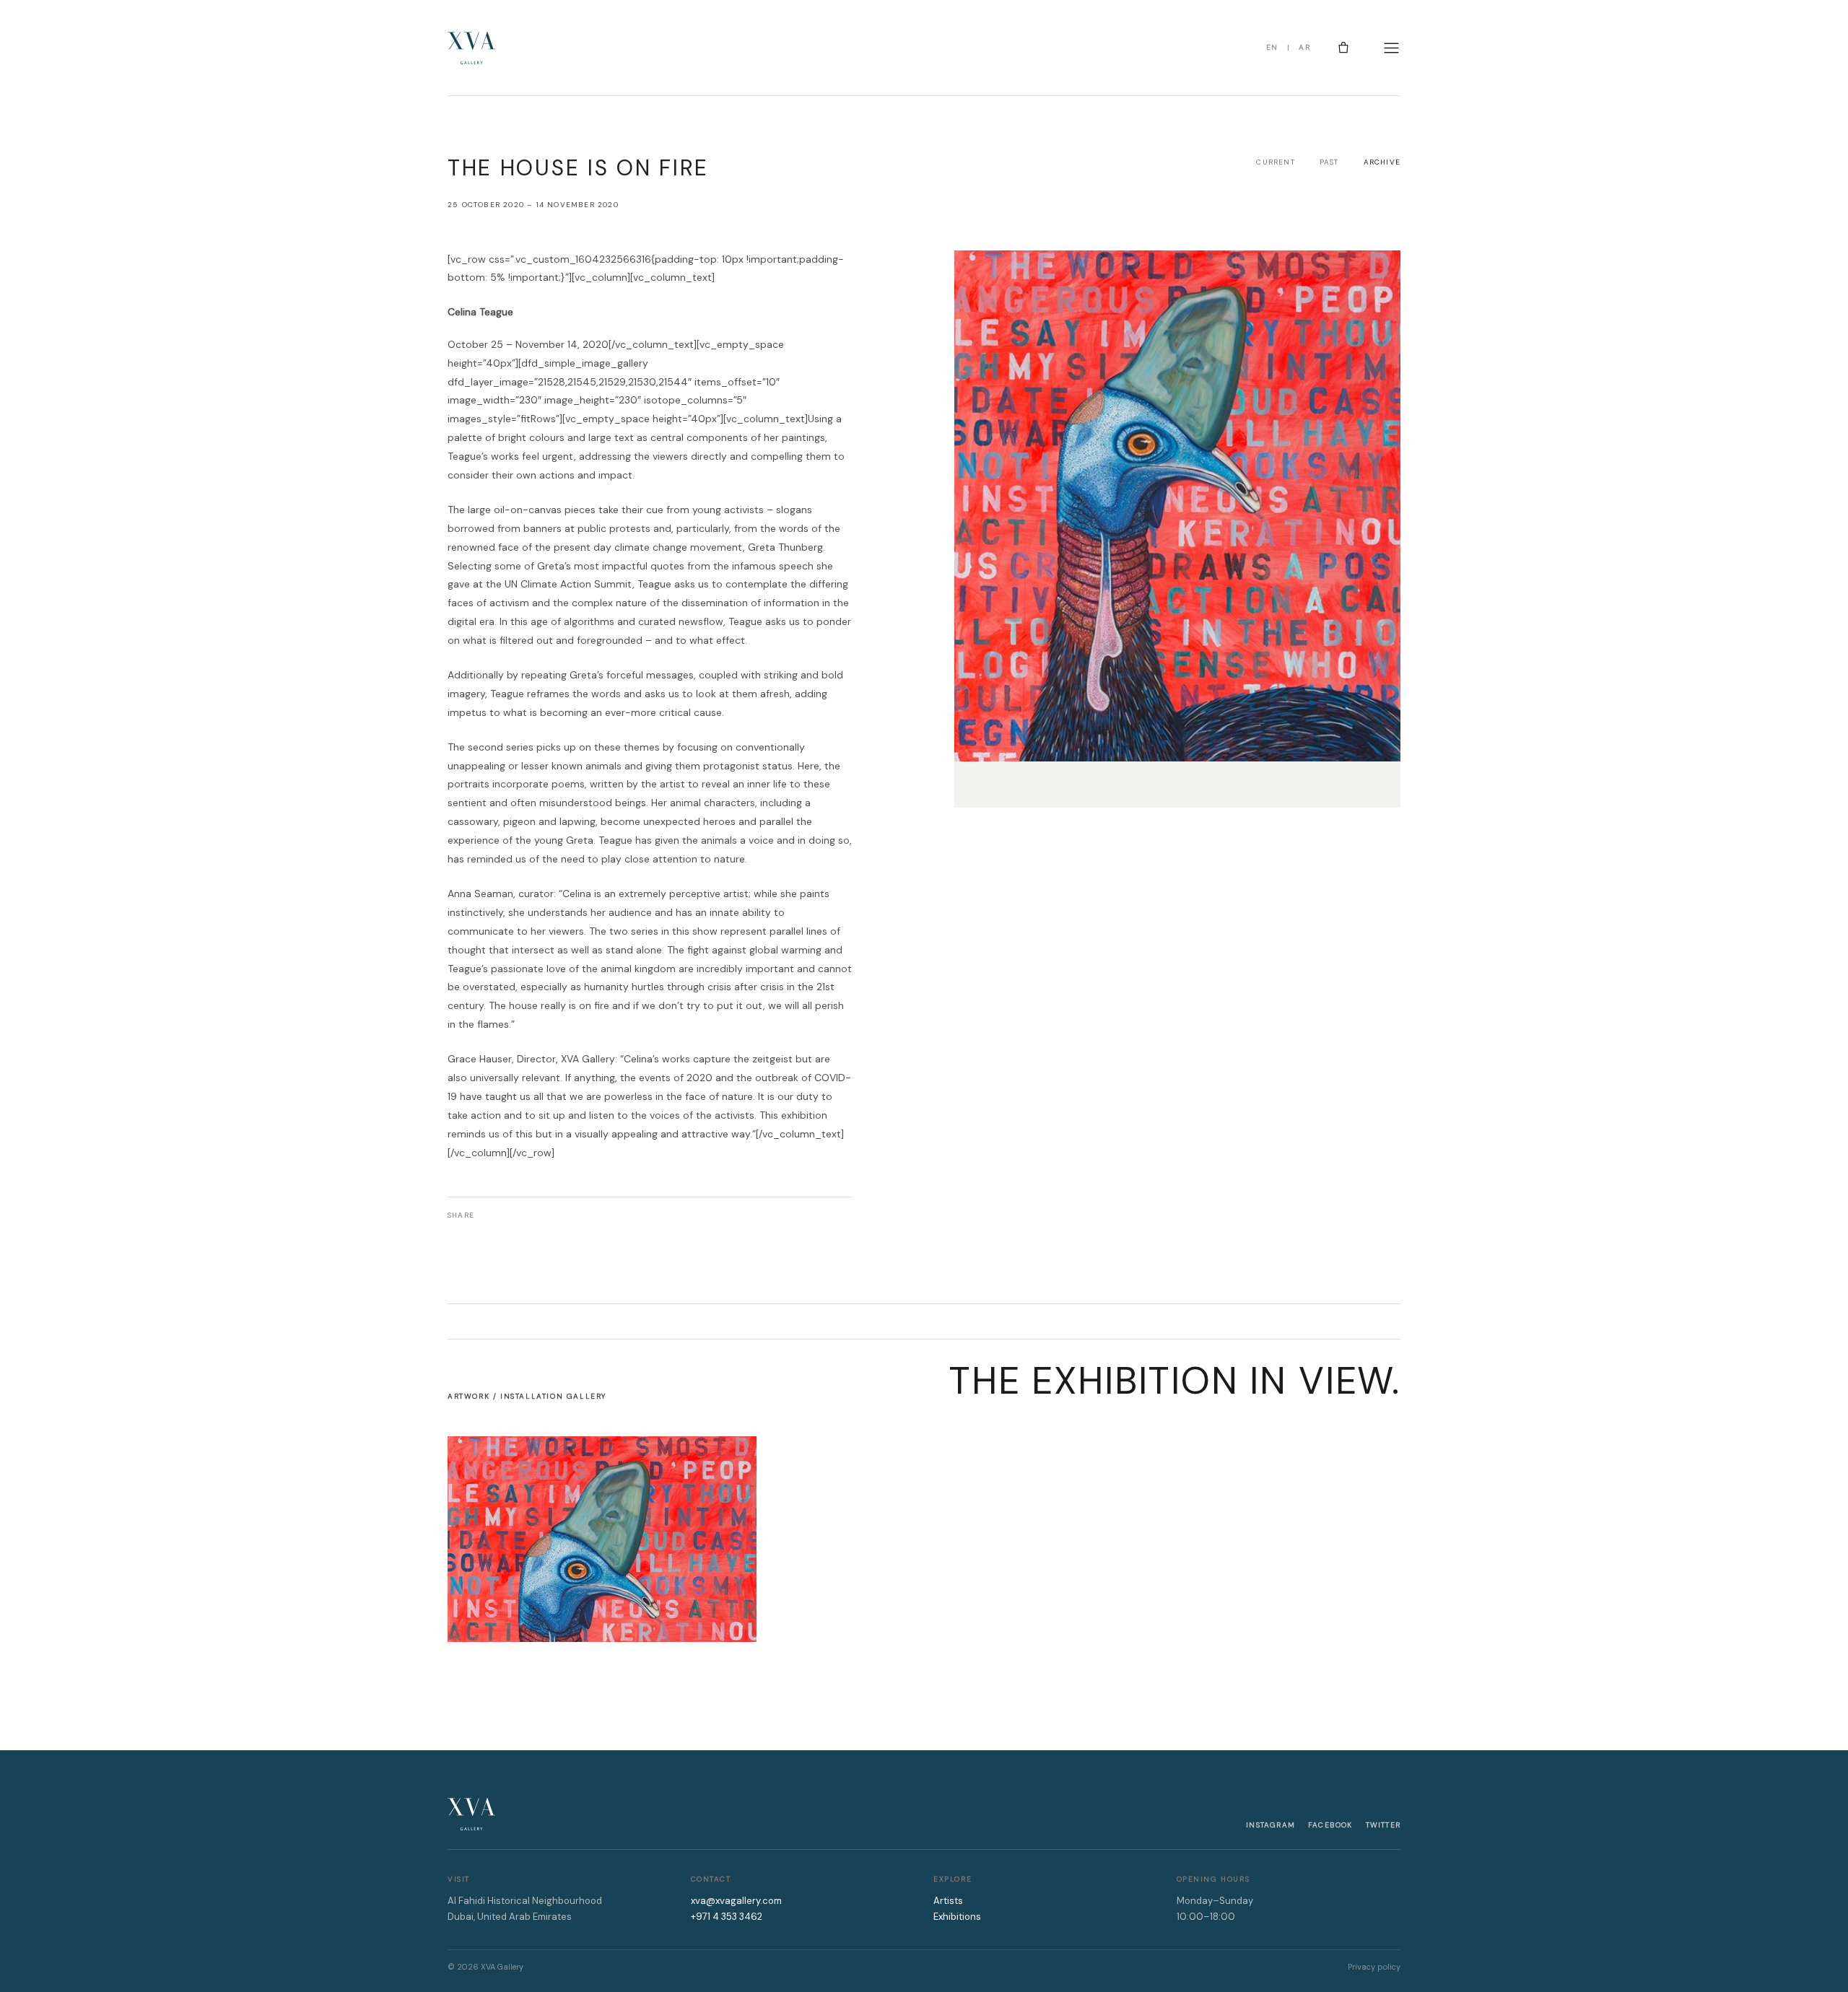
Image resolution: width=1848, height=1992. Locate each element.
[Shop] (1343, 48)
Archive (1382, 162)
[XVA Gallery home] (471, 48)
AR (1304, 47)
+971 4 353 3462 (727, 1917)
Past (1329, 162)
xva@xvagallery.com (736, 1901)
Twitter (1383, 1825)
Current (1275, 162)
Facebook (1330, 1825)
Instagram (1270, 1825)
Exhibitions (957, 1917)
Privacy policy (1374, 1967)
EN (1272, 47)
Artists (948, 1901)
